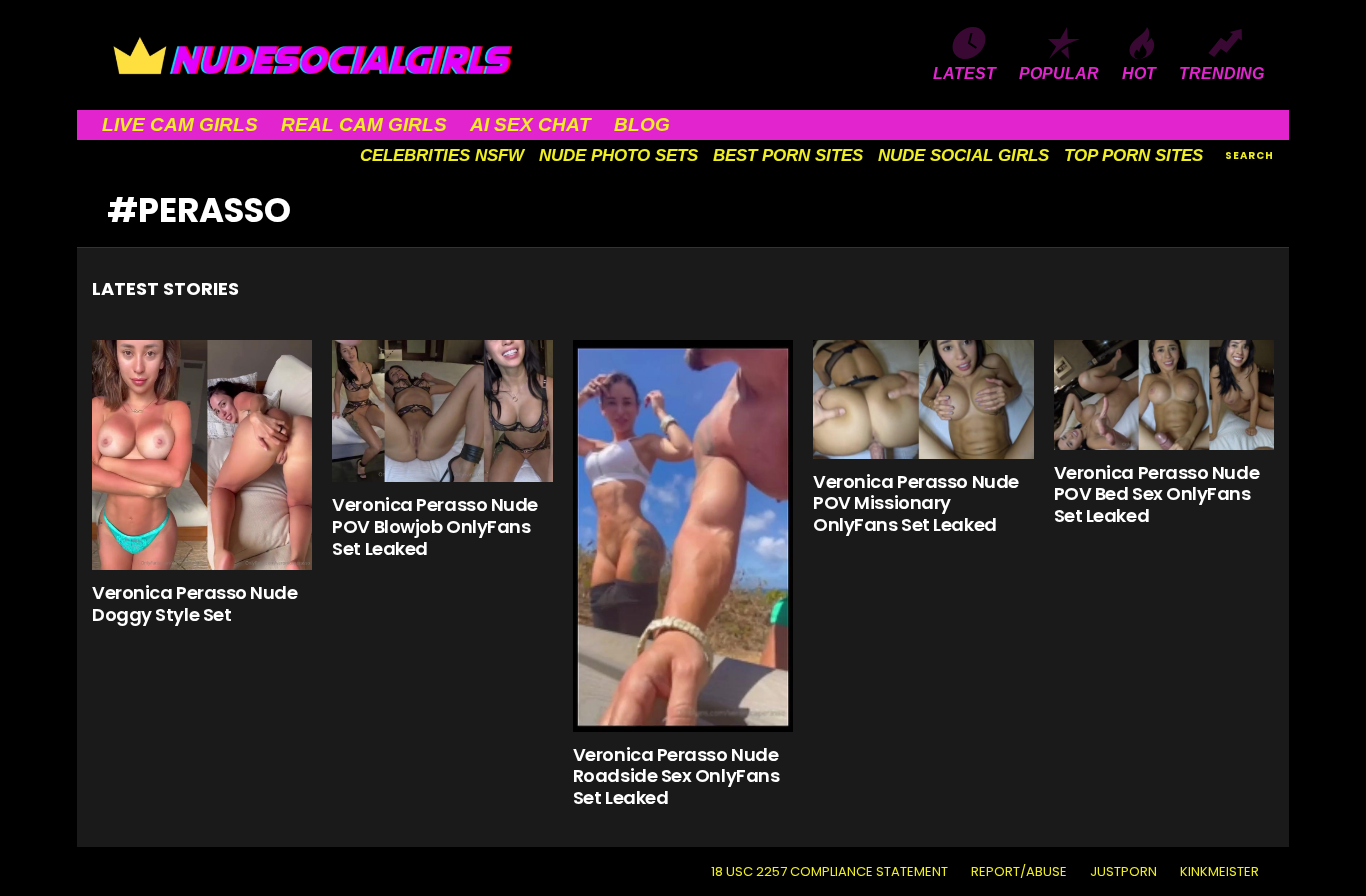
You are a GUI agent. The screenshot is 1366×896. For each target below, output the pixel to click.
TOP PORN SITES (1133, 155)
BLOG (642, 124)
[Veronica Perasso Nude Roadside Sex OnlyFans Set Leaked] (683, 536)
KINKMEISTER (1219, 872)
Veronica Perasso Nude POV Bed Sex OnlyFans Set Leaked (1157, 494)
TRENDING (1221, 73)
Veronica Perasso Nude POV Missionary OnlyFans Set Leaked (916, 503)
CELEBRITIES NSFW (442, 155)
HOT (1139, 73)
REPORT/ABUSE (1019, 872)
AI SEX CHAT (530, 124)
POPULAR (1059, 73)
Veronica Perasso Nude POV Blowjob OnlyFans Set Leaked (435, 526)
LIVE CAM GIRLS (180, 124)
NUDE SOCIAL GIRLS (963, 155)
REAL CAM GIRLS (364, 124)
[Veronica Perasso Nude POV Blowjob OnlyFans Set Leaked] (442, 411)
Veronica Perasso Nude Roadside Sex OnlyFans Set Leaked (676, 776)
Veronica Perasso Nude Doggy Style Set (195, 603)
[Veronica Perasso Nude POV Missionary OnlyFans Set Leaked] (923, 399)
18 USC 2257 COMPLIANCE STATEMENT (829, 872)
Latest (964, 73)
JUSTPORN (1123, 872)
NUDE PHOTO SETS (618, 155)
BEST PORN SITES (788, 155)
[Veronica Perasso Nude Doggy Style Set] (202, 455)
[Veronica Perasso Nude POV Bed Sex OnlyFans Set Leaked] (1164, 395)
